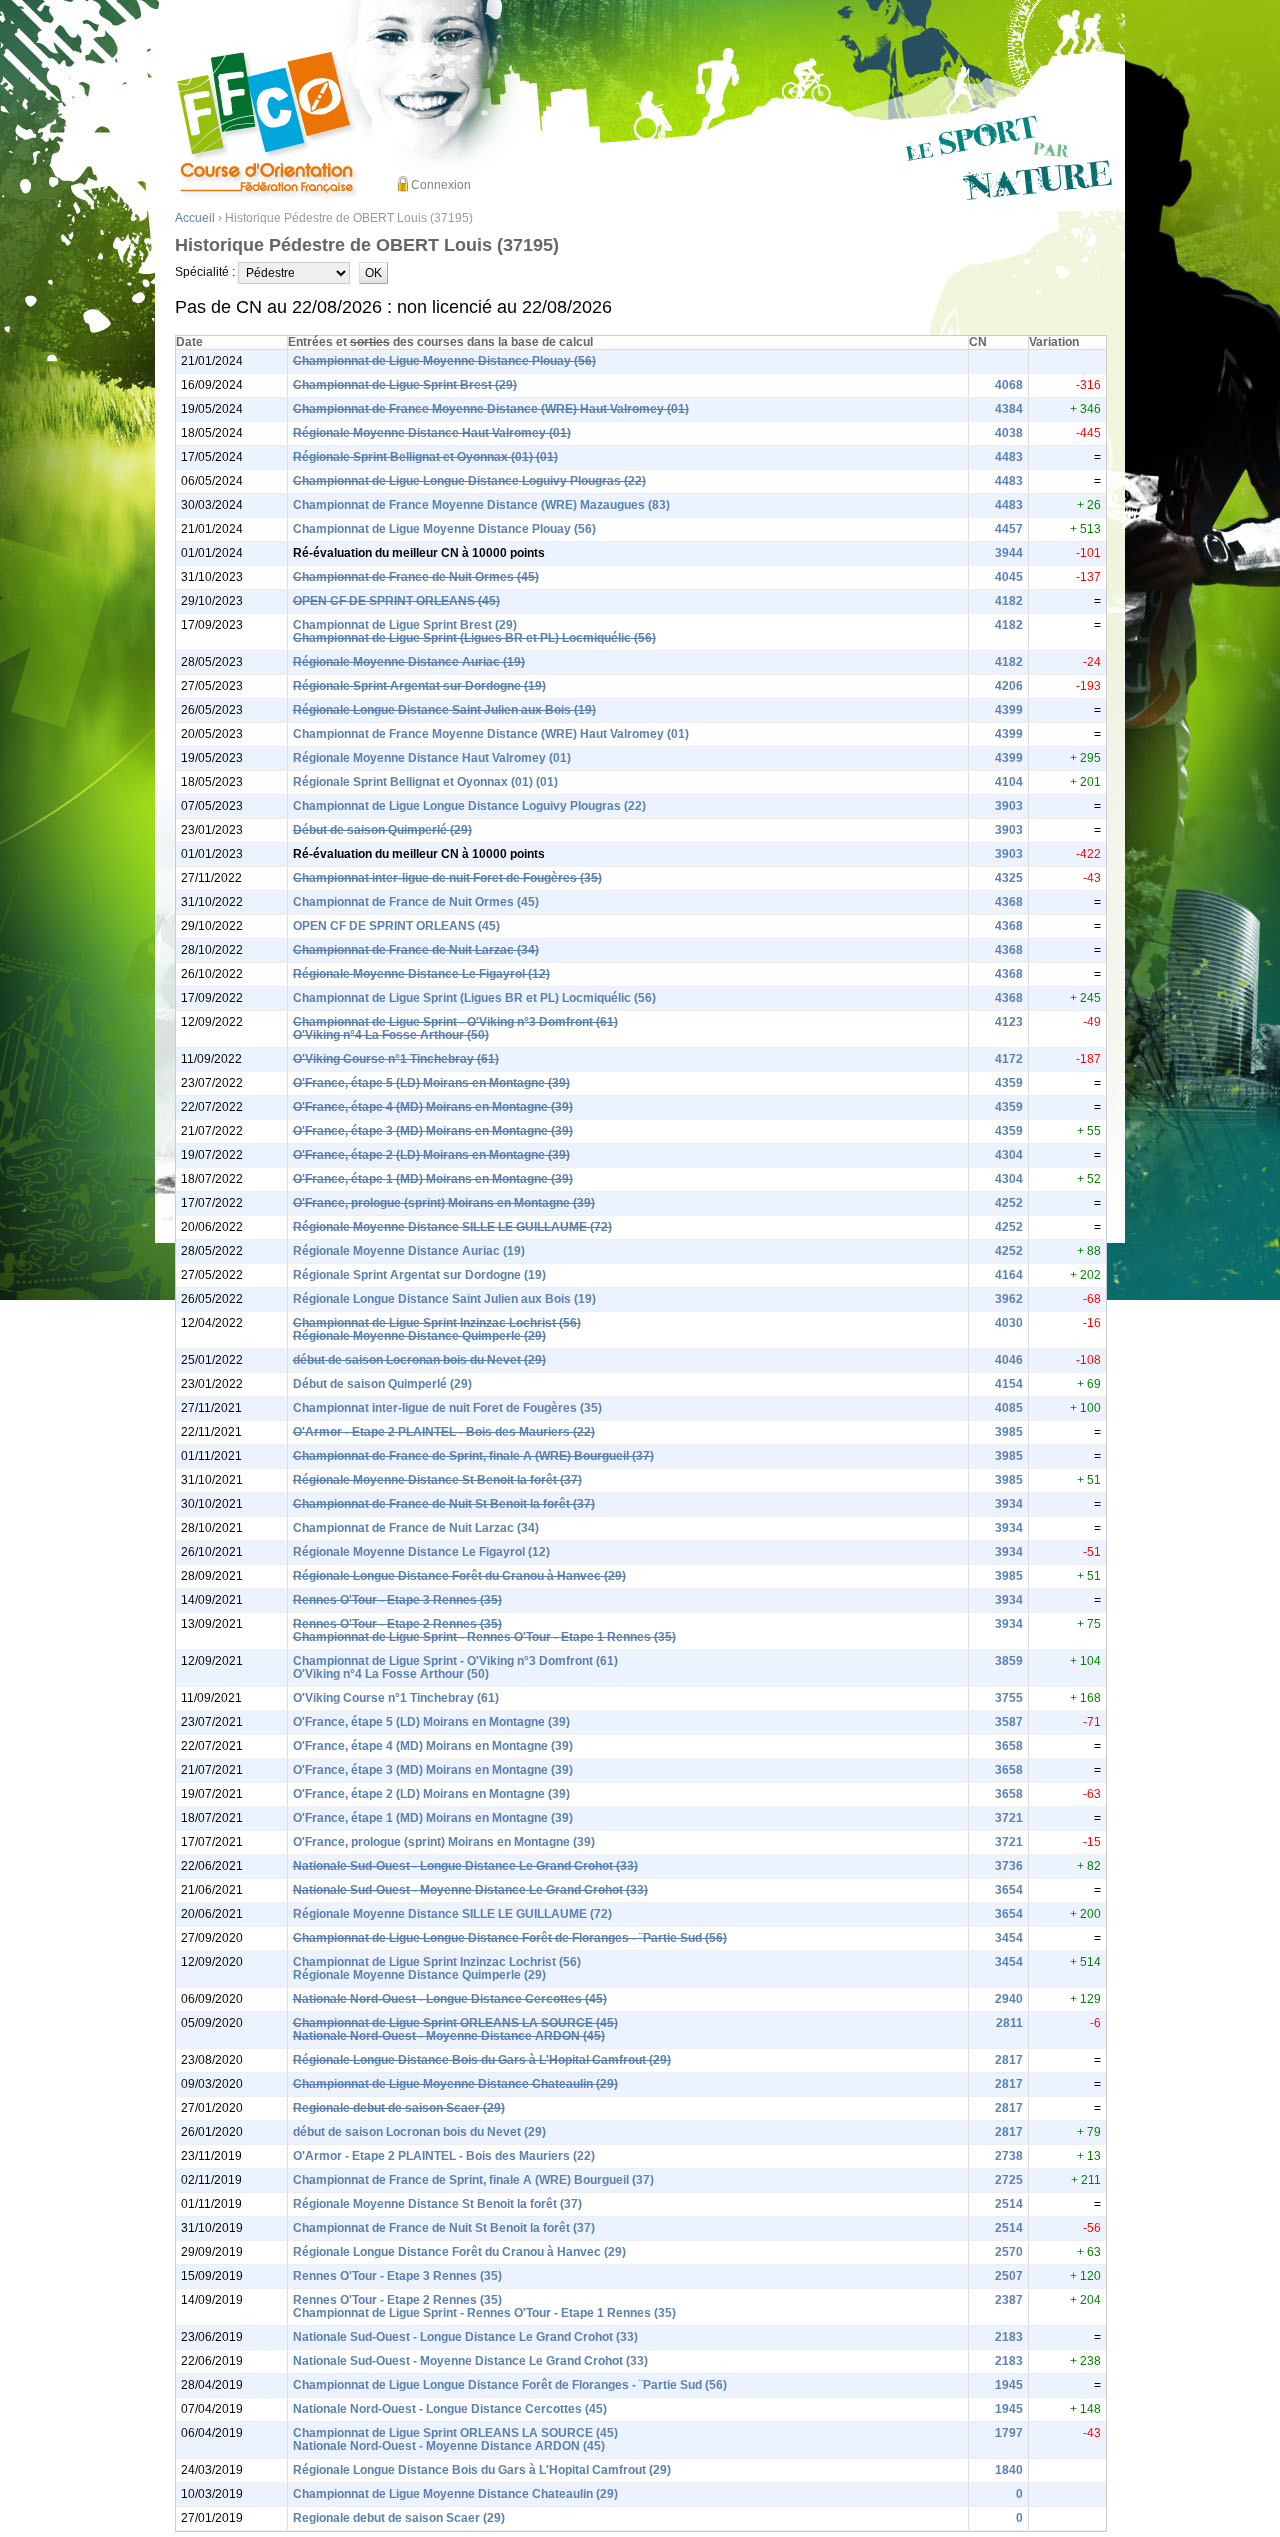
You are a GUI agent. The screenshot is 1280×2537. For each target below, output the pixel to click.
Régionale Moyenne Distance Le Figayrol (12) (421, 974)
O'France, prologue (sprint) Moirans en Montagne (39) (444, 1203)
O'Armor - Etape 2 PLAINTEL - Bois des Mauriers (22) (444, 1432)
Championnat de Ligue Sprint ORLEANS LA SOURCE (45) (455, 2023)
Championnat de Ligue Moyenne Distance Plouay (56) (444, 361)
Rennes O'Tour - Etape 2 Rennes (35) (397, 1624)
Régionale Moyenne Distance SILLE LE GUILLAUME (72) (452, 1227)
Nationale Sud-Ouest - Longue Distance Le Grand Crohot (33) (465, 1866)
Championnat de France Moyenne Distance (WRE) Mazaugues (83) (481, 505)
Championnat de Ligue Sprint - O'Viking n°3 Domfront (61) (455, 1022)
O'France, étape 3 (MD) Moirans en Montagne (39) (433, 1131)
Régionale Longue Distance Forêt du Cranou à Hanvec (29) (459, 1576)
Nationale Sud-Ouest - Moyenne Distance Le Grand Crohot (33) (470, 1890)
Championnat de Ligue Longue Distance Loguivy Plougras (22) (469, 481)
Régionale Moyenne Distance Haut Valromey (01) (432, 433)
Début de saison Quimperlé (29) (382, 830)
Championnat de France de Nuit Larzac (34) (416, 950)
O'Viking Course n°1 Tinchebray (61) (396, 1059)
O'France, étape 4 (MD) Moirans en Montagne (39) (433, 1107)
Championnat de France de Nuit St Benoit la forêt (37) (444, 1504)
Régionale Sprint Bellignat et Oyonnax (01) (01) (425, 457)
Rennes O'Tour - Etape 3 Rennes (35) (397, 1600)
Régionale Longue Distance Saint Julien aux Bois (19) (444, 710)
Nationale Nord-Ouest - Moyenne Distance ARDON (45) (449, 2036)
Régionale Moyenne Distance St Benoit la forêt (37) (437, 1480)
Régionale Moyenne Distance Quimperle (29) (419, 1336)
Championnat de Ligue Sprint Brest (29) (405, 385)
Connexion (441, 185)
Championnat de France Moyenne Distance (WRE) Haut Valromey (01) (491, 409)
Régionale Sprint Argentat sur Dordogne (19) (419, 686)
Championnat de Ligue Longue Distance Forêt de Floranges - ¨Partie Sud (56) (510, 1938)
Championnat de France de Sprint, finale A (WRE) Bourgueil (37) (473, 1456)
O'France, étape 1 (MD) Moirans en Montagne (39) (433, 1179)
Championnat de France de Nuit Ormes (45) (416, 577)
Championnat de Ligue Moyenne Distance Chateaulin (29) (455, 2084)
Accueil (195, 218)
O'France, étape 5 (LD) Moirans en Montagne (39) (431, 1083)
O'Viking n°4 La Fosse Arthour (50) (391, 1035)
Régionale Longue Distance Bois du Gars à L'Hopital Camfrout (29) (482, 2060)
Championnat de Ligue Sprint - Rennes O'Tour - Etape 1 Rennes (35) (484, 1637)
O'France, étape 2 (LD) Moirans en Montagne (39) (431, 1155)
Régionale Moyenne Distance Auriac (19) (409, 662)
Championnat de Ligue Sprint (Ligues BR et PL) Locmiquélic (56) (474, 638)
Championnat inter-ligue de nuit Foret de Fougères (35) (447, 878)
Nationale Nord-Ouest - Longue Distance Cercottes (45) (450, 1999)
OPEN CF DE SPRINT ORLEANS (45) (396, 601)
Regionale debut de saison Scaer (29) (399, 2108)
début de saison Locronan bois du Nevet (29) (419, 1360)
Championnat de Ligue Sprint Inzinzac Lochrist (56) (437, 1323)
